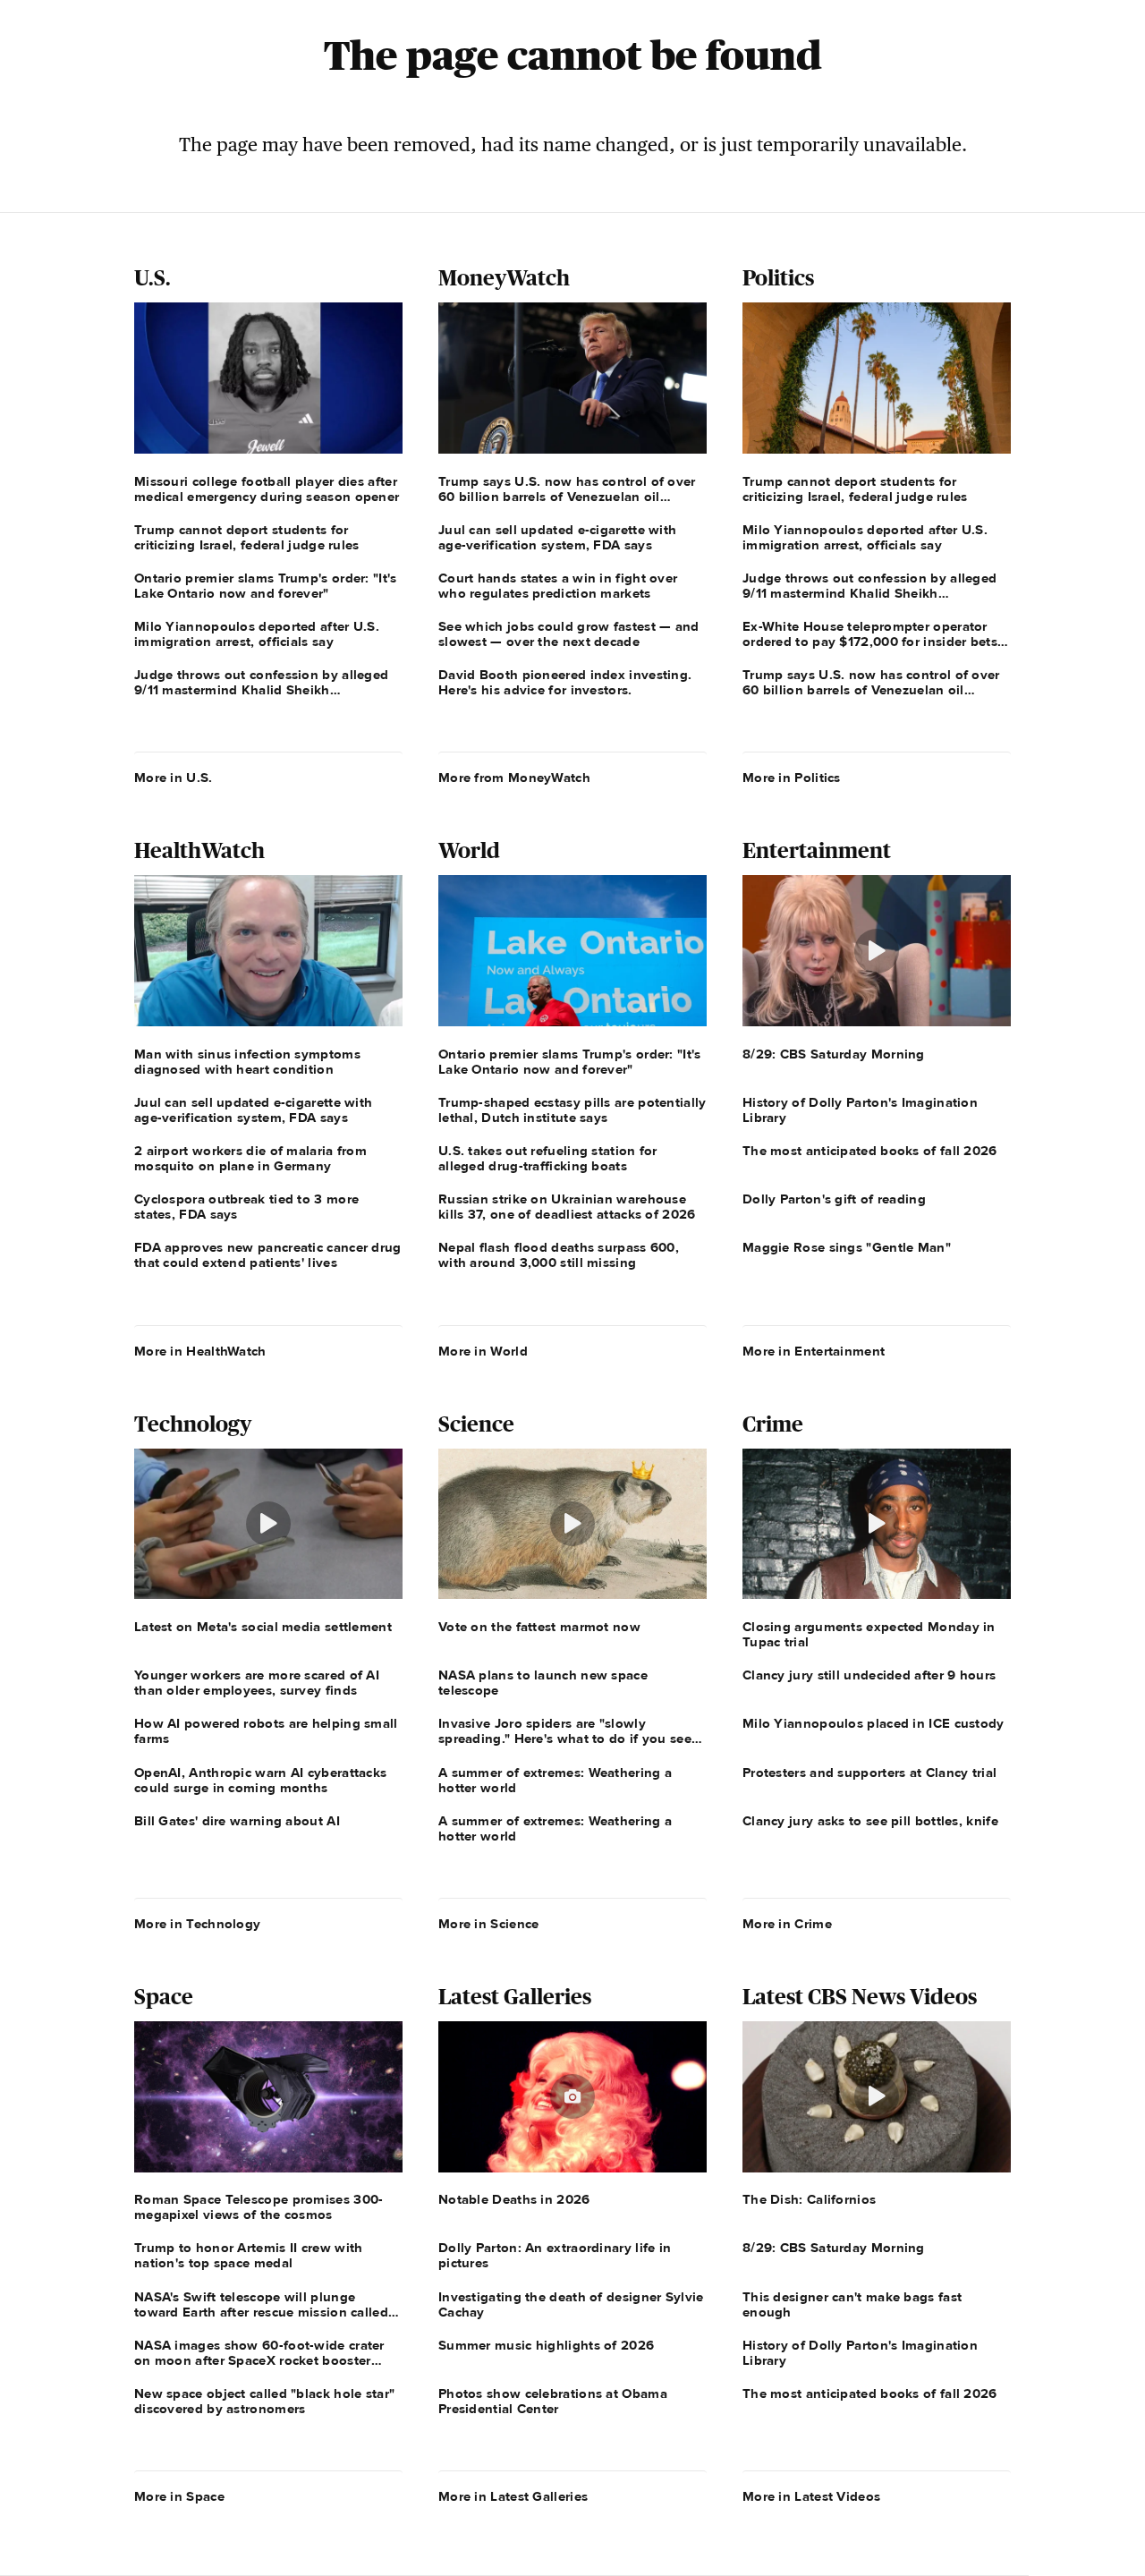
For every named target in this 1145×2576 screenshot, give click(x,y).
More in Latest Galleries (513, 2496)
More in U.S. (174, 778)
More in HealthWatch (200, 1351)
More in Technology (197, 1924)
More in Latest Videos (811, 2496)
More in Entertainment (814, 1351)
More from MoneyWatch (514, 778)
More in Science (489, 1924)
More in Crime (787, 1924)
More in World (483, 1351)
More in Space (179, 2496)
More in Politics (792, 778)
